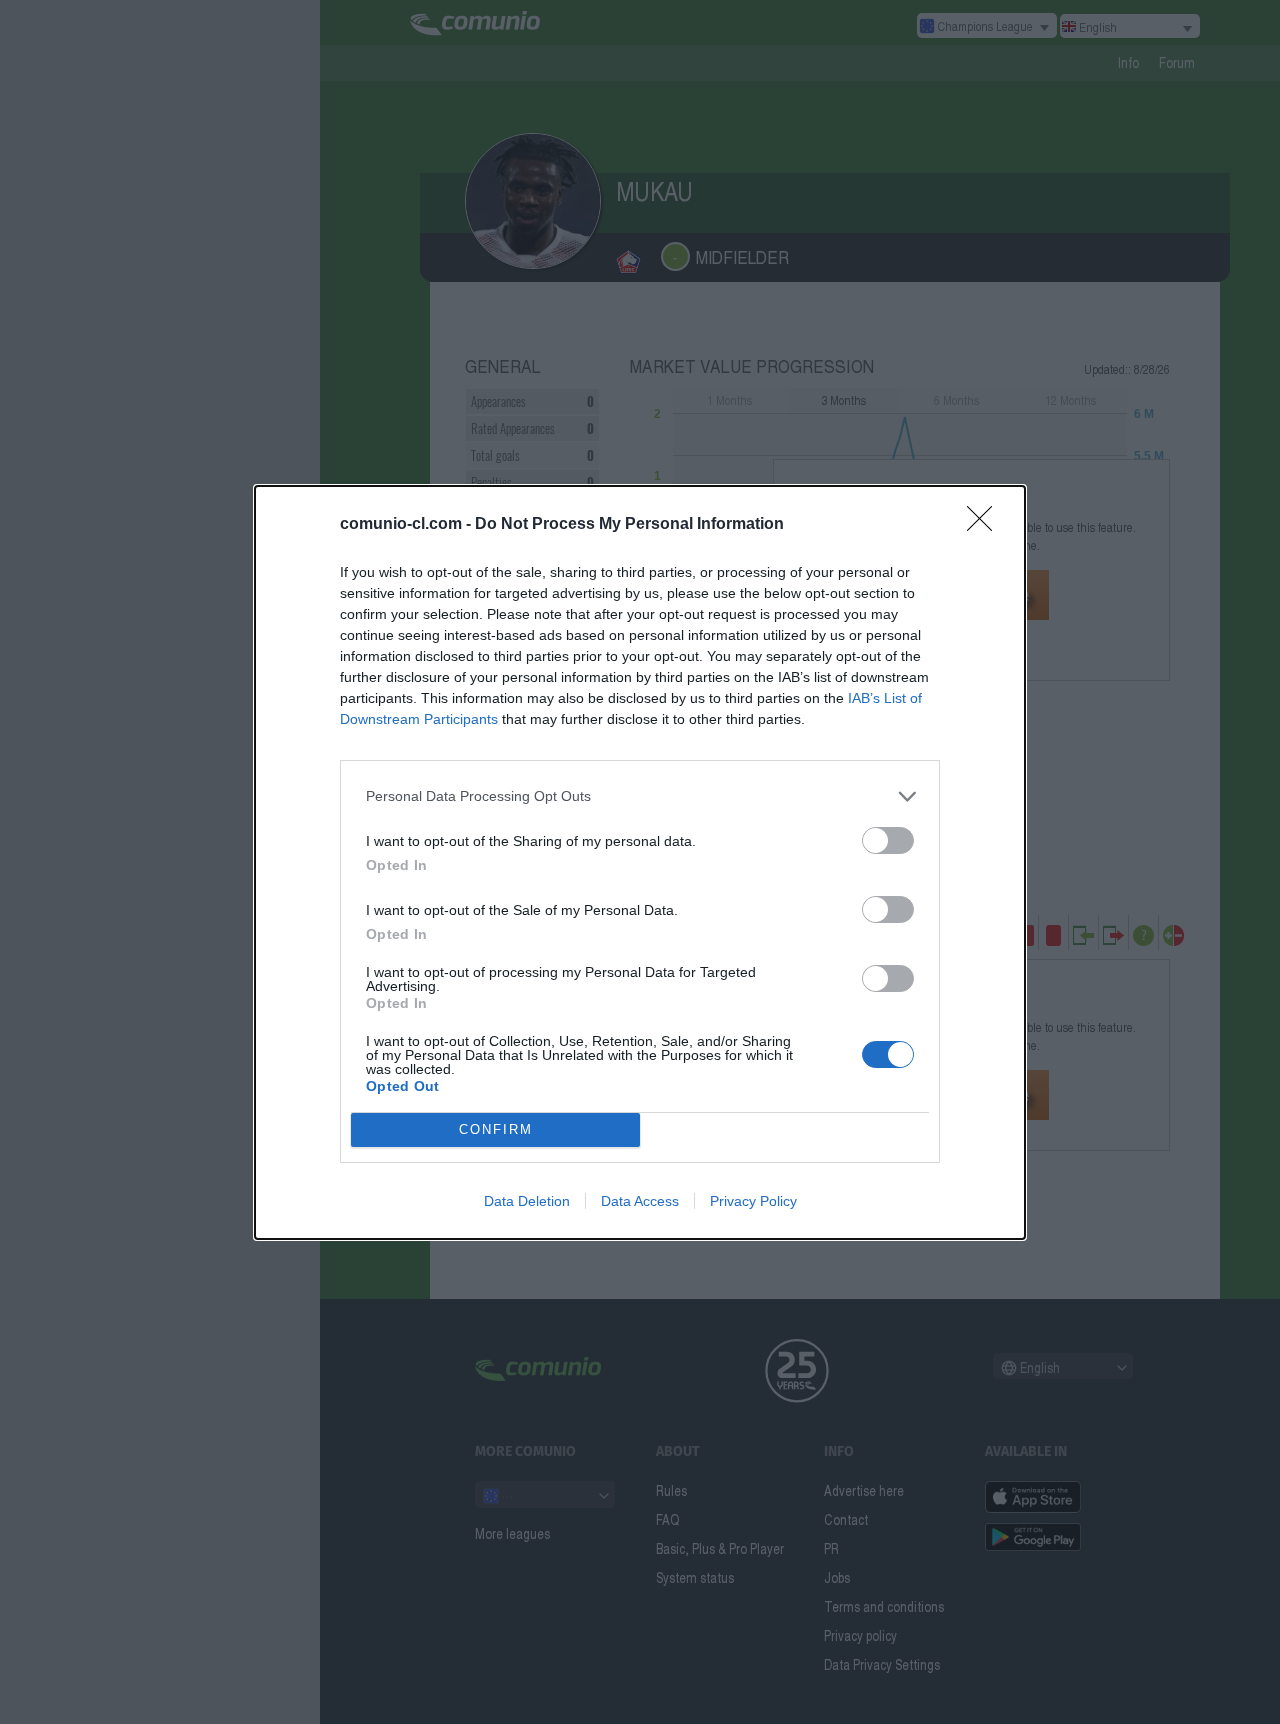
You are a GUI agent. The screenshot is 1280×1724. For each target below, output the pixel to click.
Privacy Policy (753, 1201)
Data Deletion (527, 1201)
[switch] (888, 840)
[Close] (986, 525)
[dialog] (640, 862)
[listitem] (640, 796)
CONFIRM (496, 1129)
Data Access (640, 1201)
